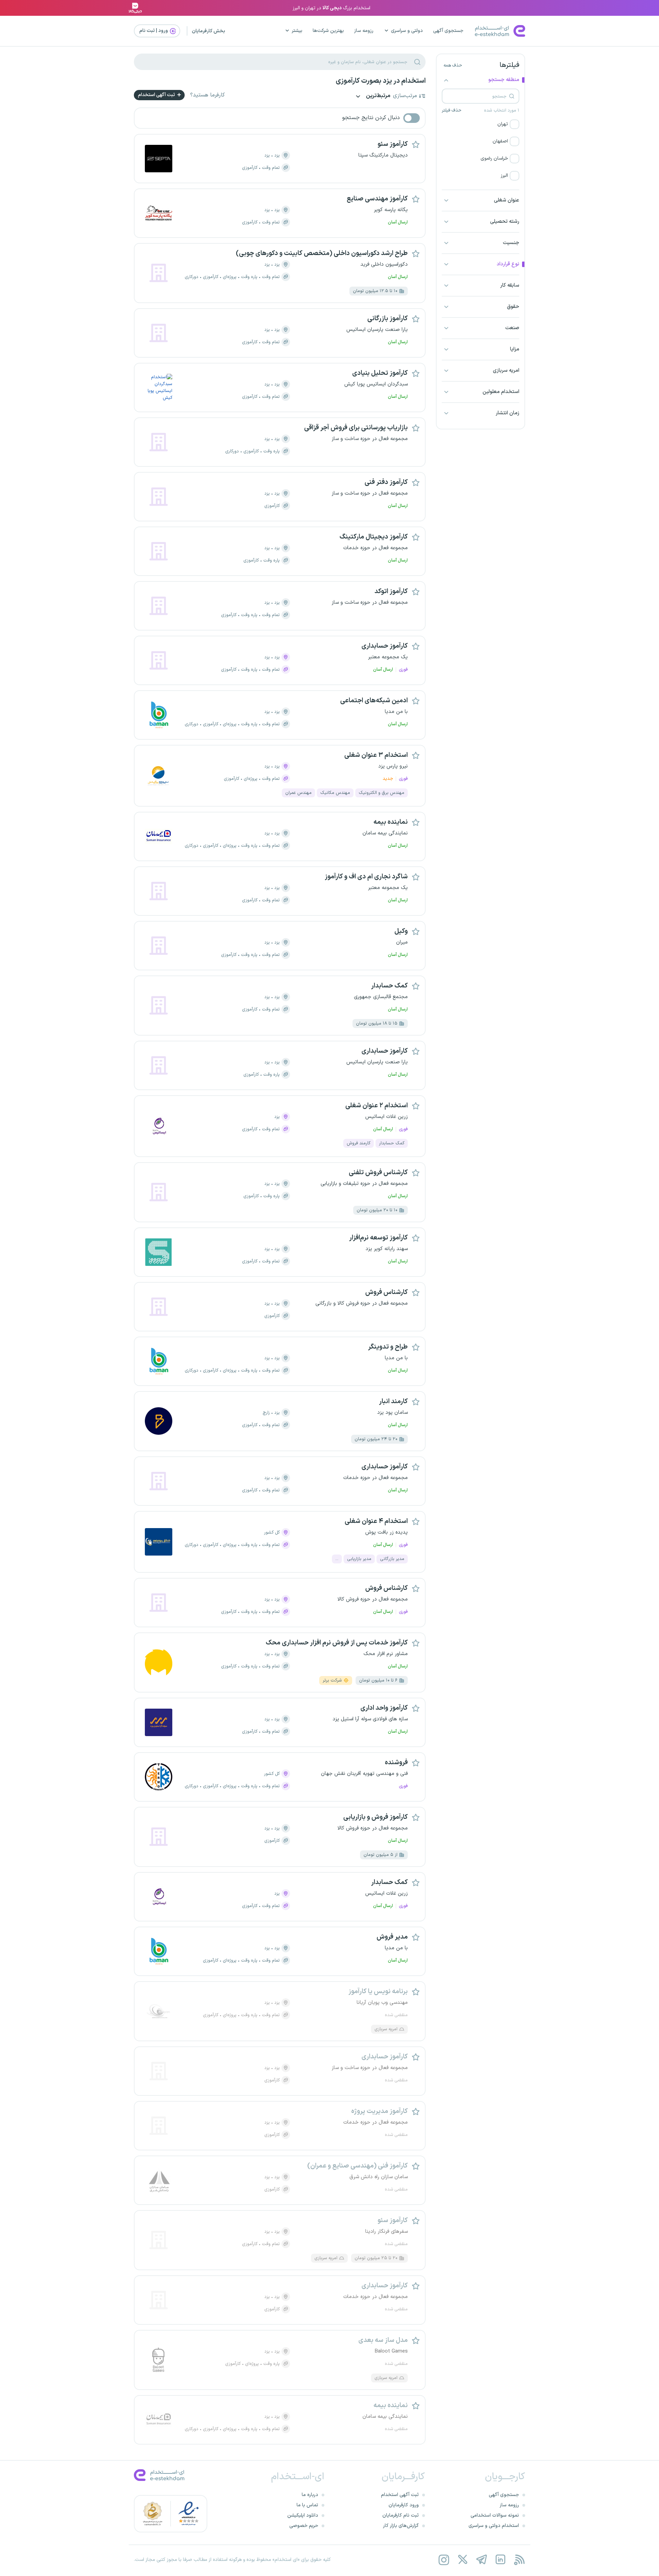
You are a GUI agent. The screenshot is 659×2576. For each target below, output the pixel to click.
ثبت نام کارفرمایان (401, 2515)
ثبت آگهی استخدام (157, 95)
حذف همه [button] (453, 66)
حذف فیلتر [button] (452, 111)
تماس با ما (307, 2505)
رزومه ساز (364, 31)
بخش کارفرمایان (209, 31)
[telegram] (481, 2560)
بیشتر (297, 31)
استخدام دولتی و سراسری (494, 2526)
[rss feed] (519, 2560)
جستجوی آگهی (448, 31)
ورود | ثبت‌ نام (154, 31)
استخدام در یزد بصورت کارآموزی (381, 81)
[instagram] (444, 2560)
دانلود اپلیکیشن (303, 2515)
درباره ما (310, 2495)
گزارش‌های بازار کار (401, 2526)
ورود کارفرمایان (404, 2505)
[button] (481, 124)
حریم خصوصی (304, 2526)
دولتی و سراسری (407, 31)
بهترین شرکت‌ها (328, 31)
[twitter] (463, 2560)
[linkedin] (500, 2560)
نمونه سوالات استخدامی (495, 2515)
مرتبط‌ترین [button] (378, 96)
